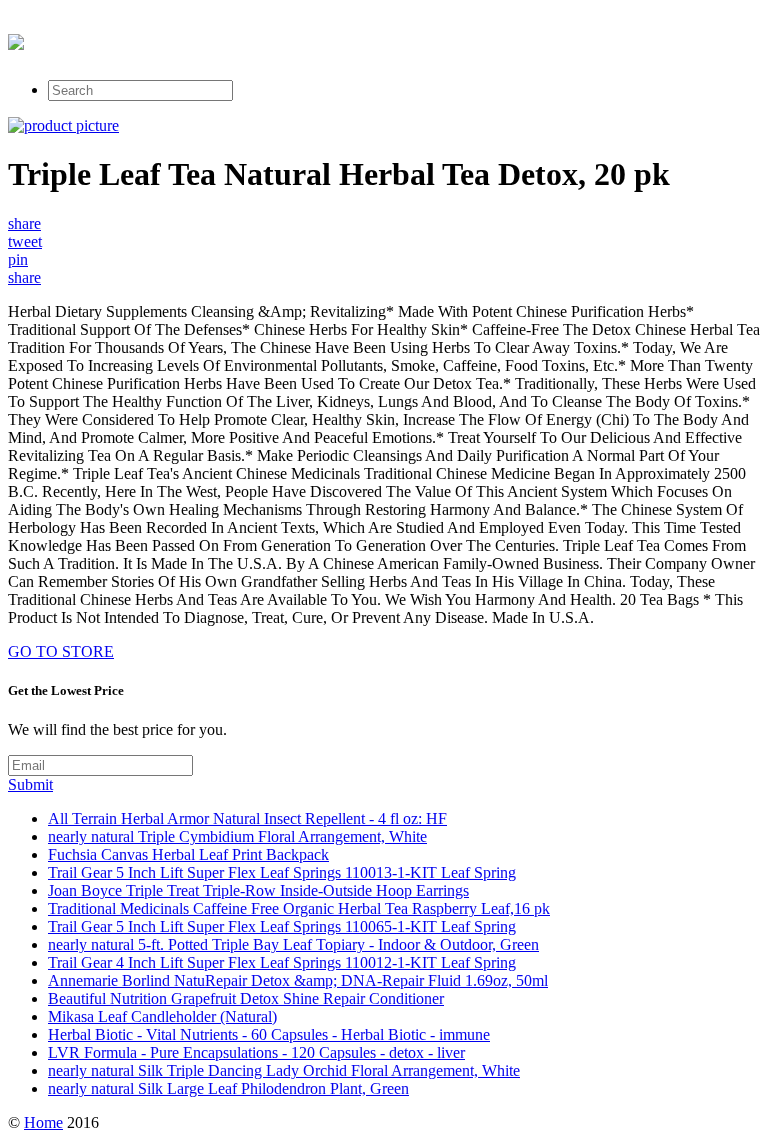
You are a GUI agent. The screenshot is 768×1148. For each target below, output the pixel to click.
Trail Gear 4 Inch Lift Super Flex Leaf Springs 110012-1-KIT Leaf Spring (282, 962)
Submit (30, 784)
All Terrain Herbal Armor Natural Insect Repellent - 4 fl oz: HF (247, 818)
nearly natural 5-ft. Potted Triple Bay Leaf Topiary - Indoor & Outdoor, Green (293, 944)
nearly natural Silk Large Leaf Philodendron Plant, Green (228, 1088)
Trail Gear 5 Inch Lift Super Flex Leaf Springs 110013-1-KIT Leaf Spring (282, 872)
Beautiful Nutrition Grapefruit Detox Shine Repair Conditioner (246, 998)
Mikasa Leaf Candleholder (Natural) (162, 1016)
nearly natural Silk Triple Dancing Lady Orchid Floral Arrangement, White (284, 1070)
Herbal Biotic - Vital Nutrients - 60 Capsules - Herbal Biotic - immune (269, 1034)
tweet (25, 241)
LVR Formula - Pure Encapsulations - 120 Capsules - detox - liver (256, 1052)
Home (43, 1122)
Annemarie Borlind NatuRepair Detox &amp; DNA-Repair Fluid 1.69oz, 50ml (298, 980)
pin (18, 259)
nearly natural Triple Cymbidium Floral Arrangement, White (237, 836)
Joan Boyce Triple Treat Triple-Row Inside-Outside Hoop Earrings (258, 890)
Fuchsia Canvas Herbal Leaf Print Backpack (188, 854)
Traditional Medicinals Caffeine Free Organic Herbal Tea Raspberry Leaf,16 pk (299, 908)
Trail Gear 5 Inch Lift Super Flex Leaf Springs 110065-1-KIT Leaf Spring (282, 926)
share (24, 223)
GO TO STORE (61, 651)
